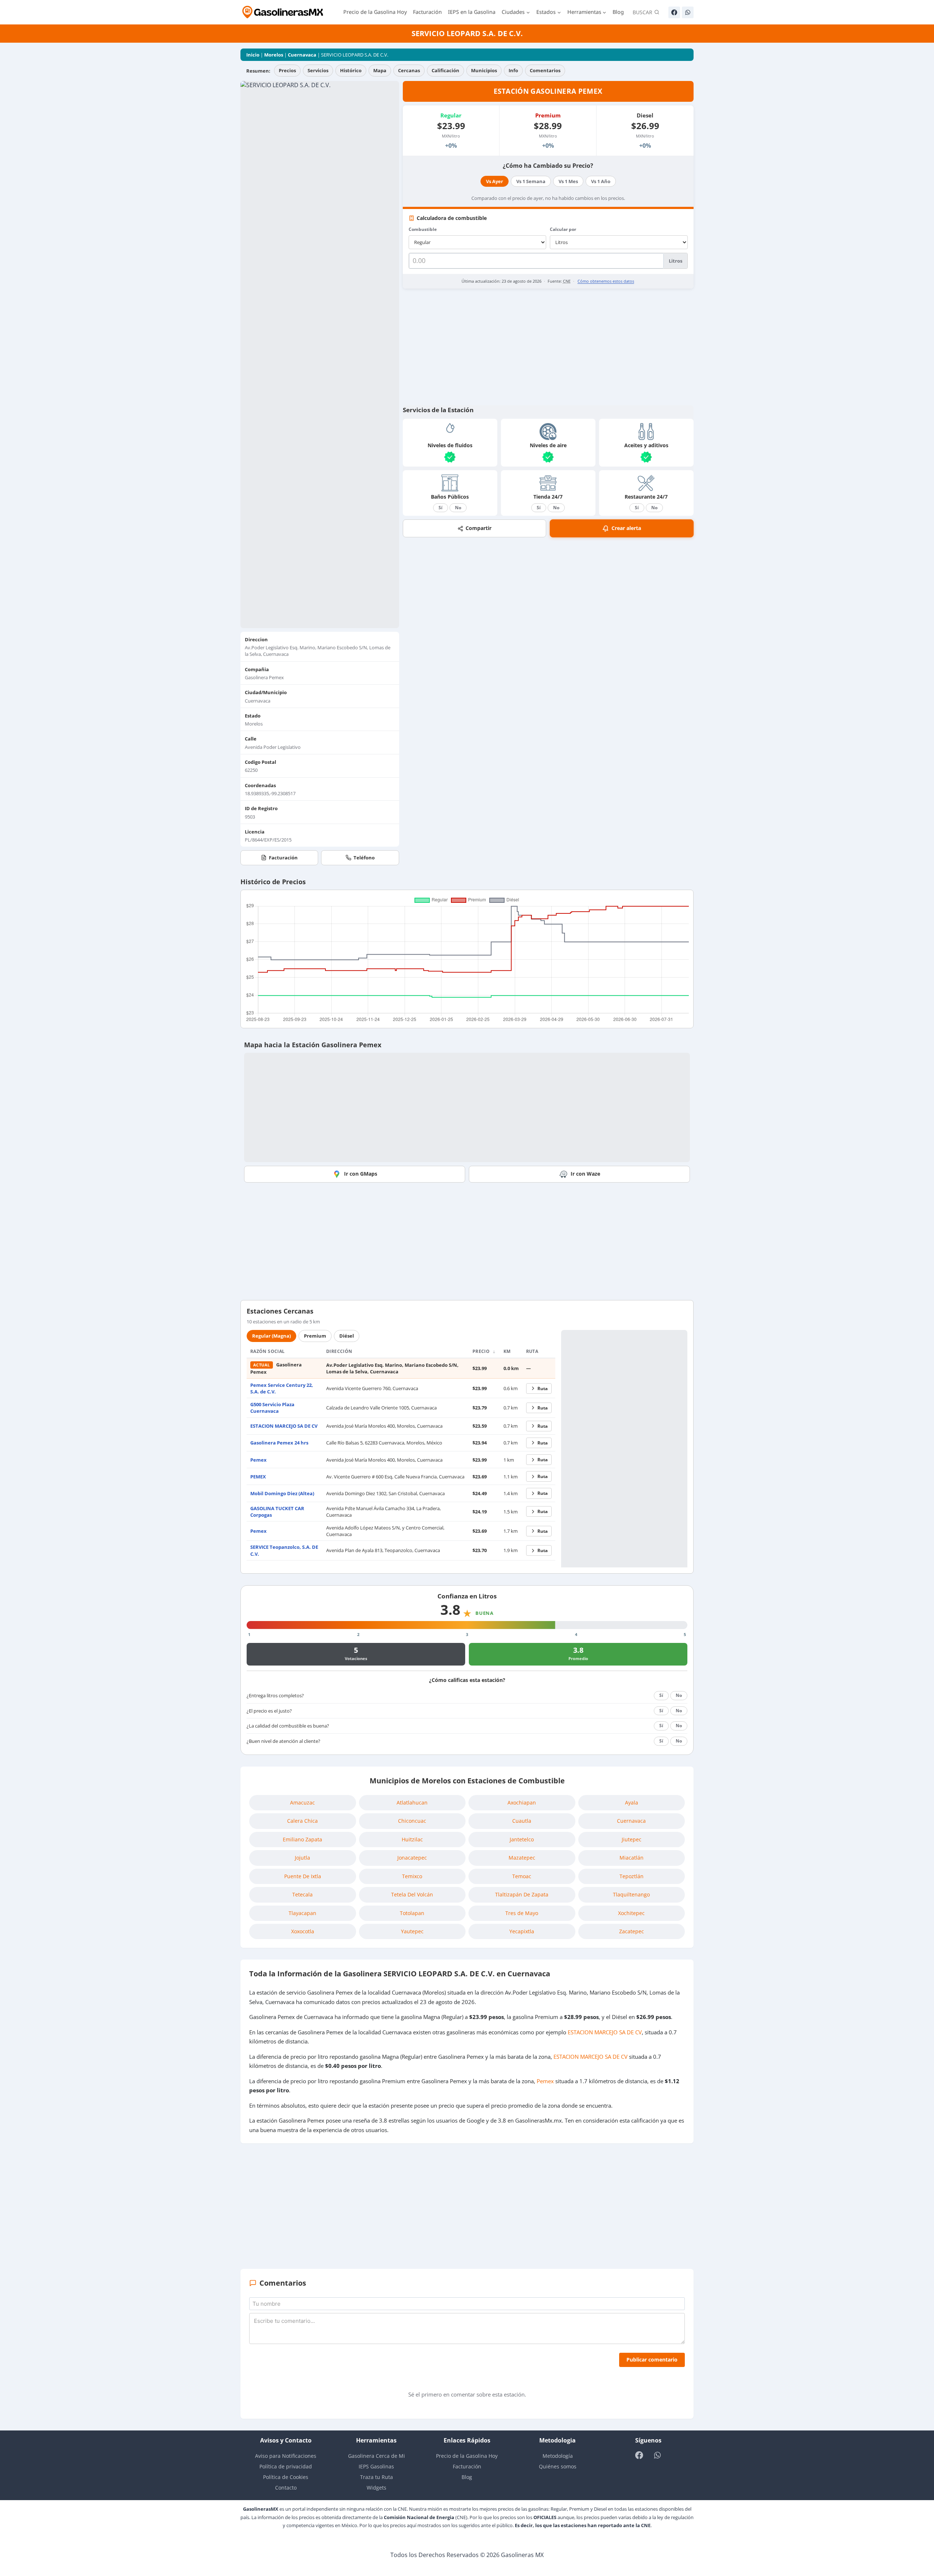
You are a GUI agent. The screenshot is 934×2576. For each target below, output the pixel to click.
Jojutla (302, 1858)
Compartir (478, 528)
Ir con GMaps (361, 1174)
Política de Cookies (286, 2477)
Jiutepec (632, 1839)
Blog (618, 12)
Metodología (558, 2456)
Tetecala (302, 1894)
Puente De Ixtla (303, 1876)
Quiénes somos (558, 2466)
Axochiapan (522, 1803)
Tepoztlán (632, 1876)
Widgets (377, 2488)
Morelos (274, 55)
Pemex (258, 1460)
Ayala (632, 1803)
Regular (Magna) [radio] (271, 1336)
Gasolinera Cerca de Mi (377, 2456)
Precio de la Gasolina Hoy (375, 12)
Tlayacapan (302, 1913)
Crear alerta (626, 528)
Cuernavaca (302, 55)
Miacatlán (632, 1858)
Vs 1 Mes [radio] (568, 181)
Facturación (427, 12)
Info (513, 70)
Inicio (253, 55)
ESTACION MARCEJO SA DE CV (284, 1426)
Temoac (522, 1876)
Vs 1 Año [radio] (601, 181)
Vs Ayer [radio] (495, 181)
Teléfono (364, 858)
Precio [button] (482, 1351)
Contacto (286, 2488)
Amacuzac (302, 1803)
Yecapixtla (522, 1931)
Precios (287, 70)
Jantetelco (522, 1839)
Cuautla (522, 1821)
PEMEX (258, 1477)
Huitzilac (412, 1839)
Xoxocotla (303, 1931)
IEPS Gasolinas (376, 2466)
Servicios (318, 70)
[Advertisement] (548, 347)
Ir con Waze (585, 1174)
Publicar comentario (652, 2360)
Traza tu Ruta (377, 2477)
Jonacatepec (412, 1858)
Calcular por (563, 229)
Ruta (543, 1388)
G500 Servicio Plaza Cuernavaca (272, 1408)
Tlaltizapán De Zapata (522, 1894)
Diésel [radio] (347, 1336)
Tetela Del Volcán (412, 1894)
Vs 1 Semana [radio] (531, 181)
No (458, 508)
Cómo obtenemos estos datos (606, 281)
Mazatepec (522, 1858)
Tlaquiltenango (631, 1894)
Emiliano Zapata (302, 1839)
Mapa (380, 70)
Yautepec (412, 1931)
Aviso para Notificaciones (286, 2456)
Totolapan (412, 1913)
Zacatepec (632, 1931)
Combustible (423, 229)
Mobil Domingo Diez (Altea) (282, 1493)
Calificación (445, 70)
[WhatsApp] (688, 12)
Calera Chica (302, 1821)
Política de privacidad (286, 2466)
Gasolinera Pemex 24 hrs (279, 1443)
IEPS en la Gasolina (472, 12)
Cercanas (409, 70)
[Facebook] (674, 12)
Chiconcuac (412, 1821)
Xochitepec (631, 1913)
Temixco (412, 1876)
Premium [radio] (315, 1336)
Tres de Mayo (522, 1913)
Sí (441, 508)
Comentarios (545, 70)
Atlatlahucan (412, 1803)
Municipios (484, 70)
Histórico (351, 70)
